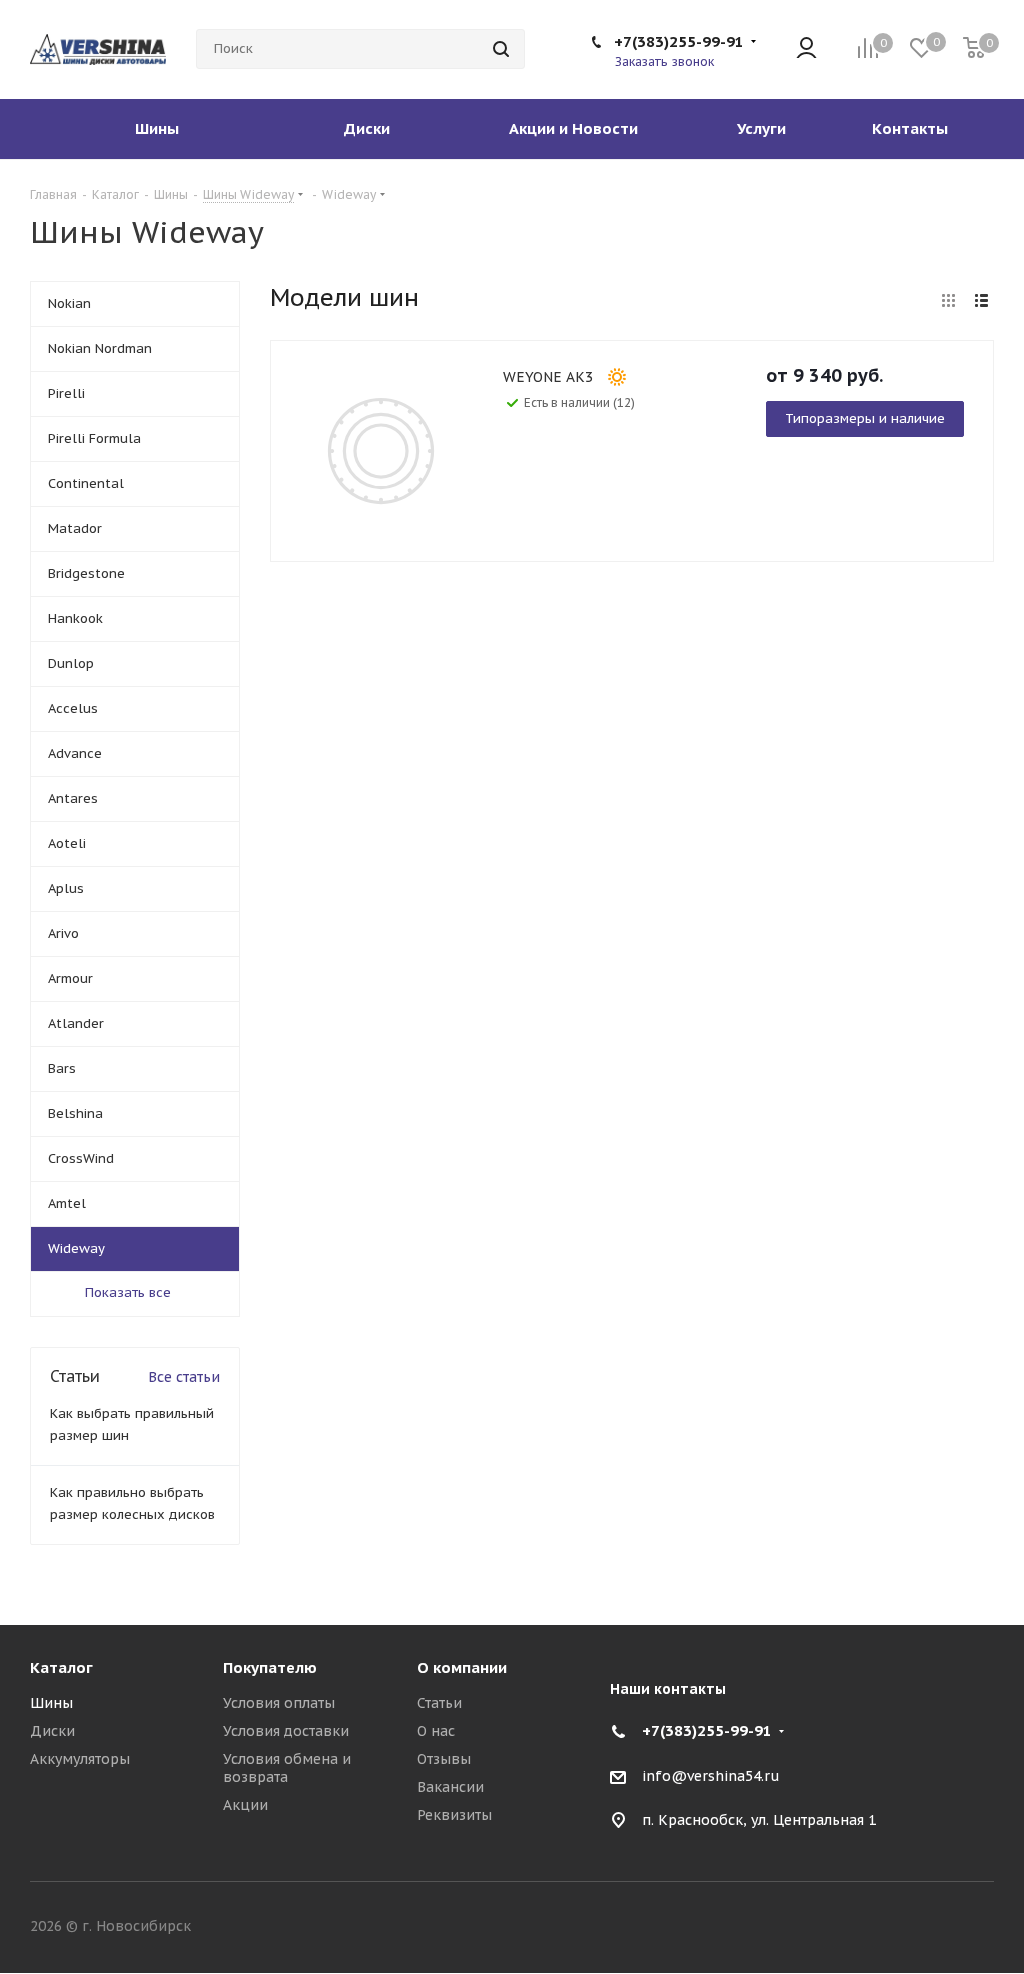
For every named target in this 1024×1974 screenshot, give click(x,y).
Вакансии (450, 1787)
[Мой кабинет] (806, 49)
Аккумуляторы (80, 1759)
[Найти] (501, 49)
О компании (462, 1667)
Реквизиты (454, 1815)
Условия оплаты (279, 1703)
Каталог (61, 1667)
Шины (51, 1703)
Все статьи (184, 1377)
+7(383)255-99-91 (679, 41)
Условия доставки (286, 1731)
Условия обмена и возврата (287, 1768)
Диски (52, 1731)
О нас (436, 1731)
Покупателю (270, 1667)
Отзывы (444, 1759)
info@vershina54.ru (711, 1776)
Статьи (439, 1703)
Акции (245, 1805)
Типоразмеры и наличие (865, 418)
